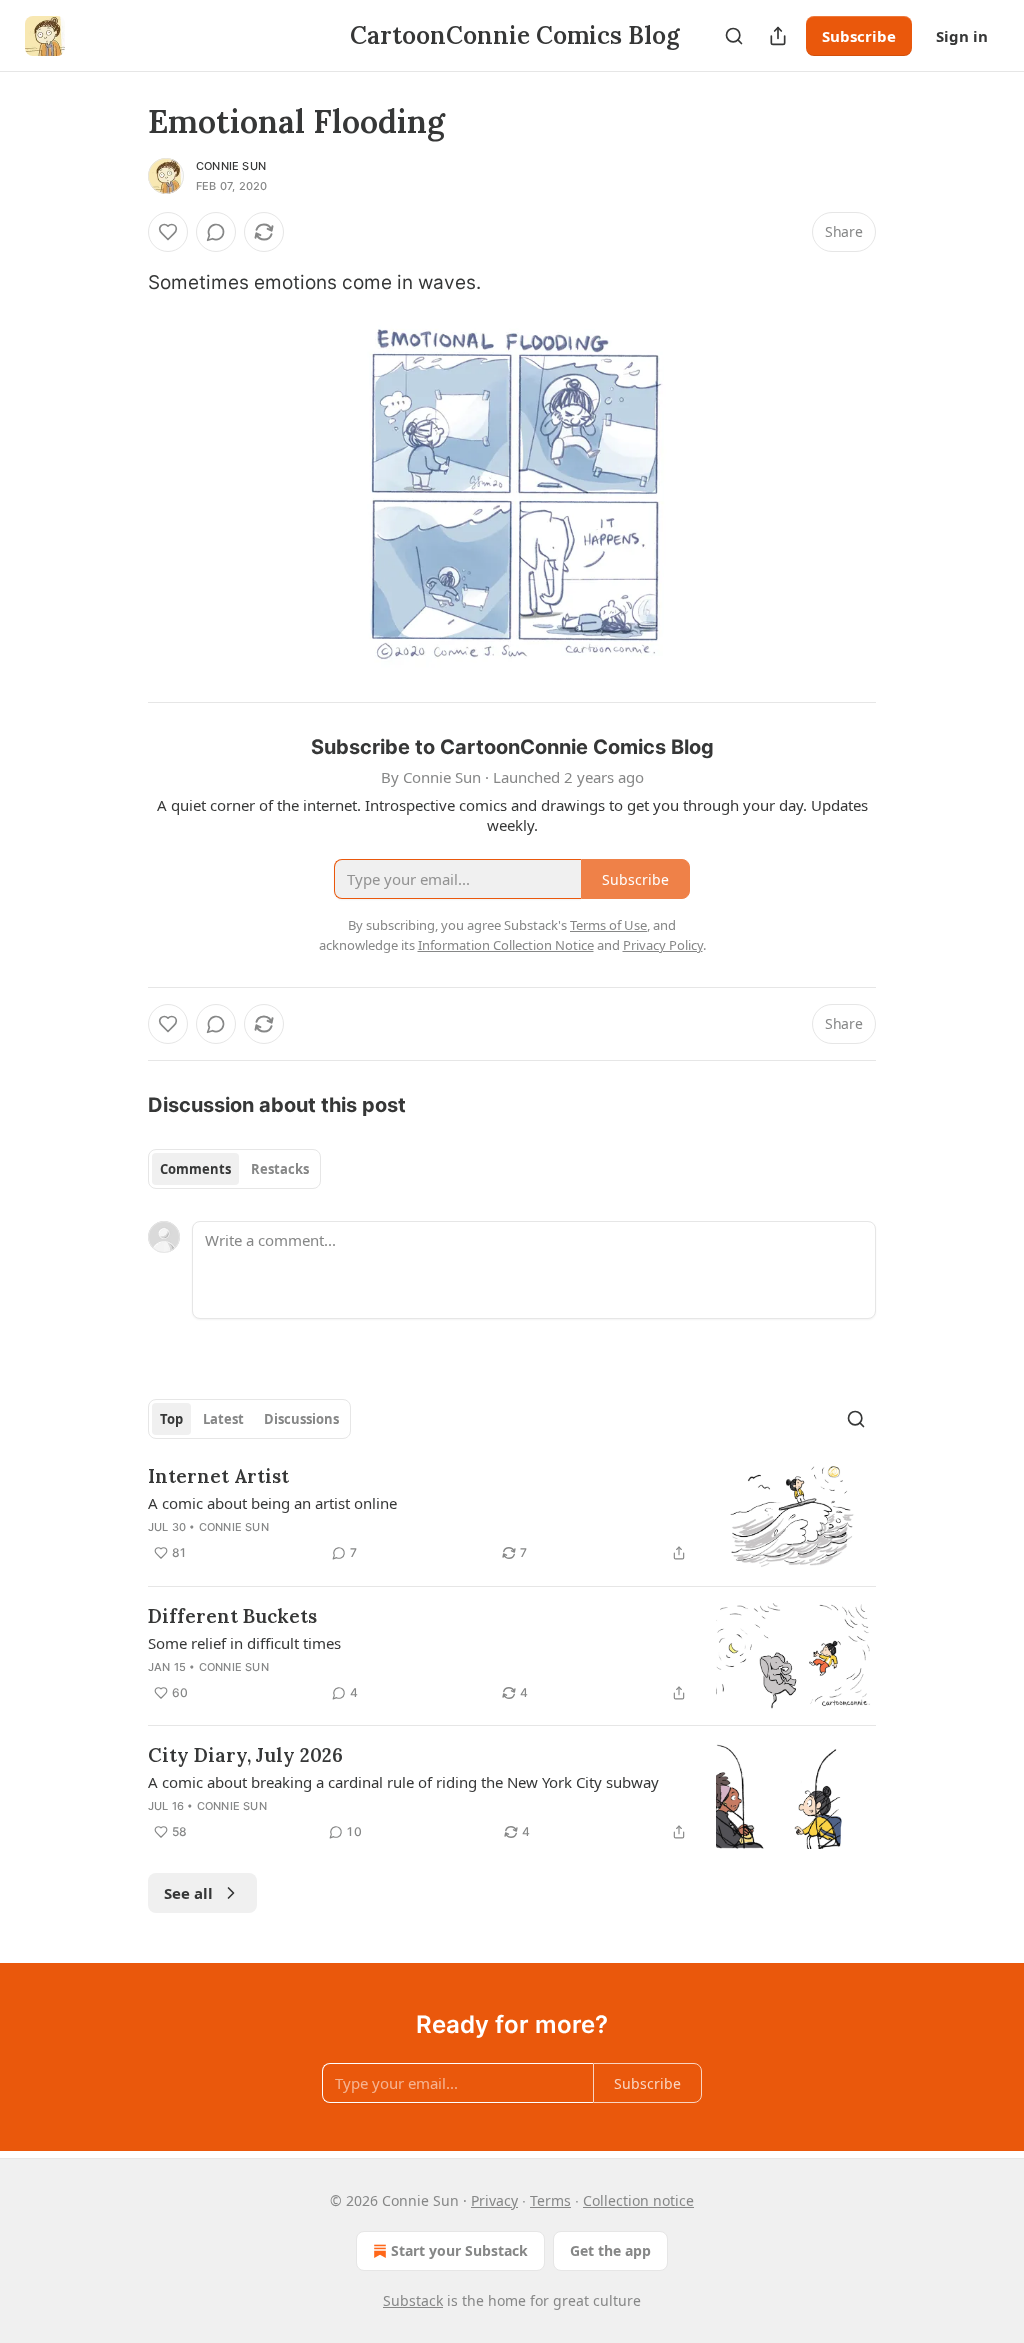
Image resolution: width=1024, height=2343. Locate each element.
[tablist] (234, 1169)
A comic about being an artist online (272, 1503)
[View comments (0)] (216, 232)
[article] (512, 1516)
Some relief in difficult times (244, 1643)
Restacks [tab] (280, 1169)
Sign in (962, 36)
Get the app (610, 2250)
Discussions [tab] (301, 1419)
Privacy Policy (663, 945)
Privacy (494, 2200)
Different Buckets (232, 1616)
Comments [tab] (195, 1169)
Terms (550, 2200)
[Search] (734, 36)
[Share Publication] (778, 36)
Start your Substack (459, 2250)
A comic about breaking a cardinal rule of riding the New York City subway (403, 1782)
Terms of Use (608, 925)
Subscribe (859, 36)
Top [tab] (171, 1419)
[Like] (168, 232)
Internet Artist (218, 1476)
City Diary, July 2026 (245, 1755)
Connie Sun (231, 166)
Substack (413, 2300)
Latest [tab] (223, 1419)
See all (188, 1893)
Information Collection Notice (506, 945)
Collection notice (638, 2200)
